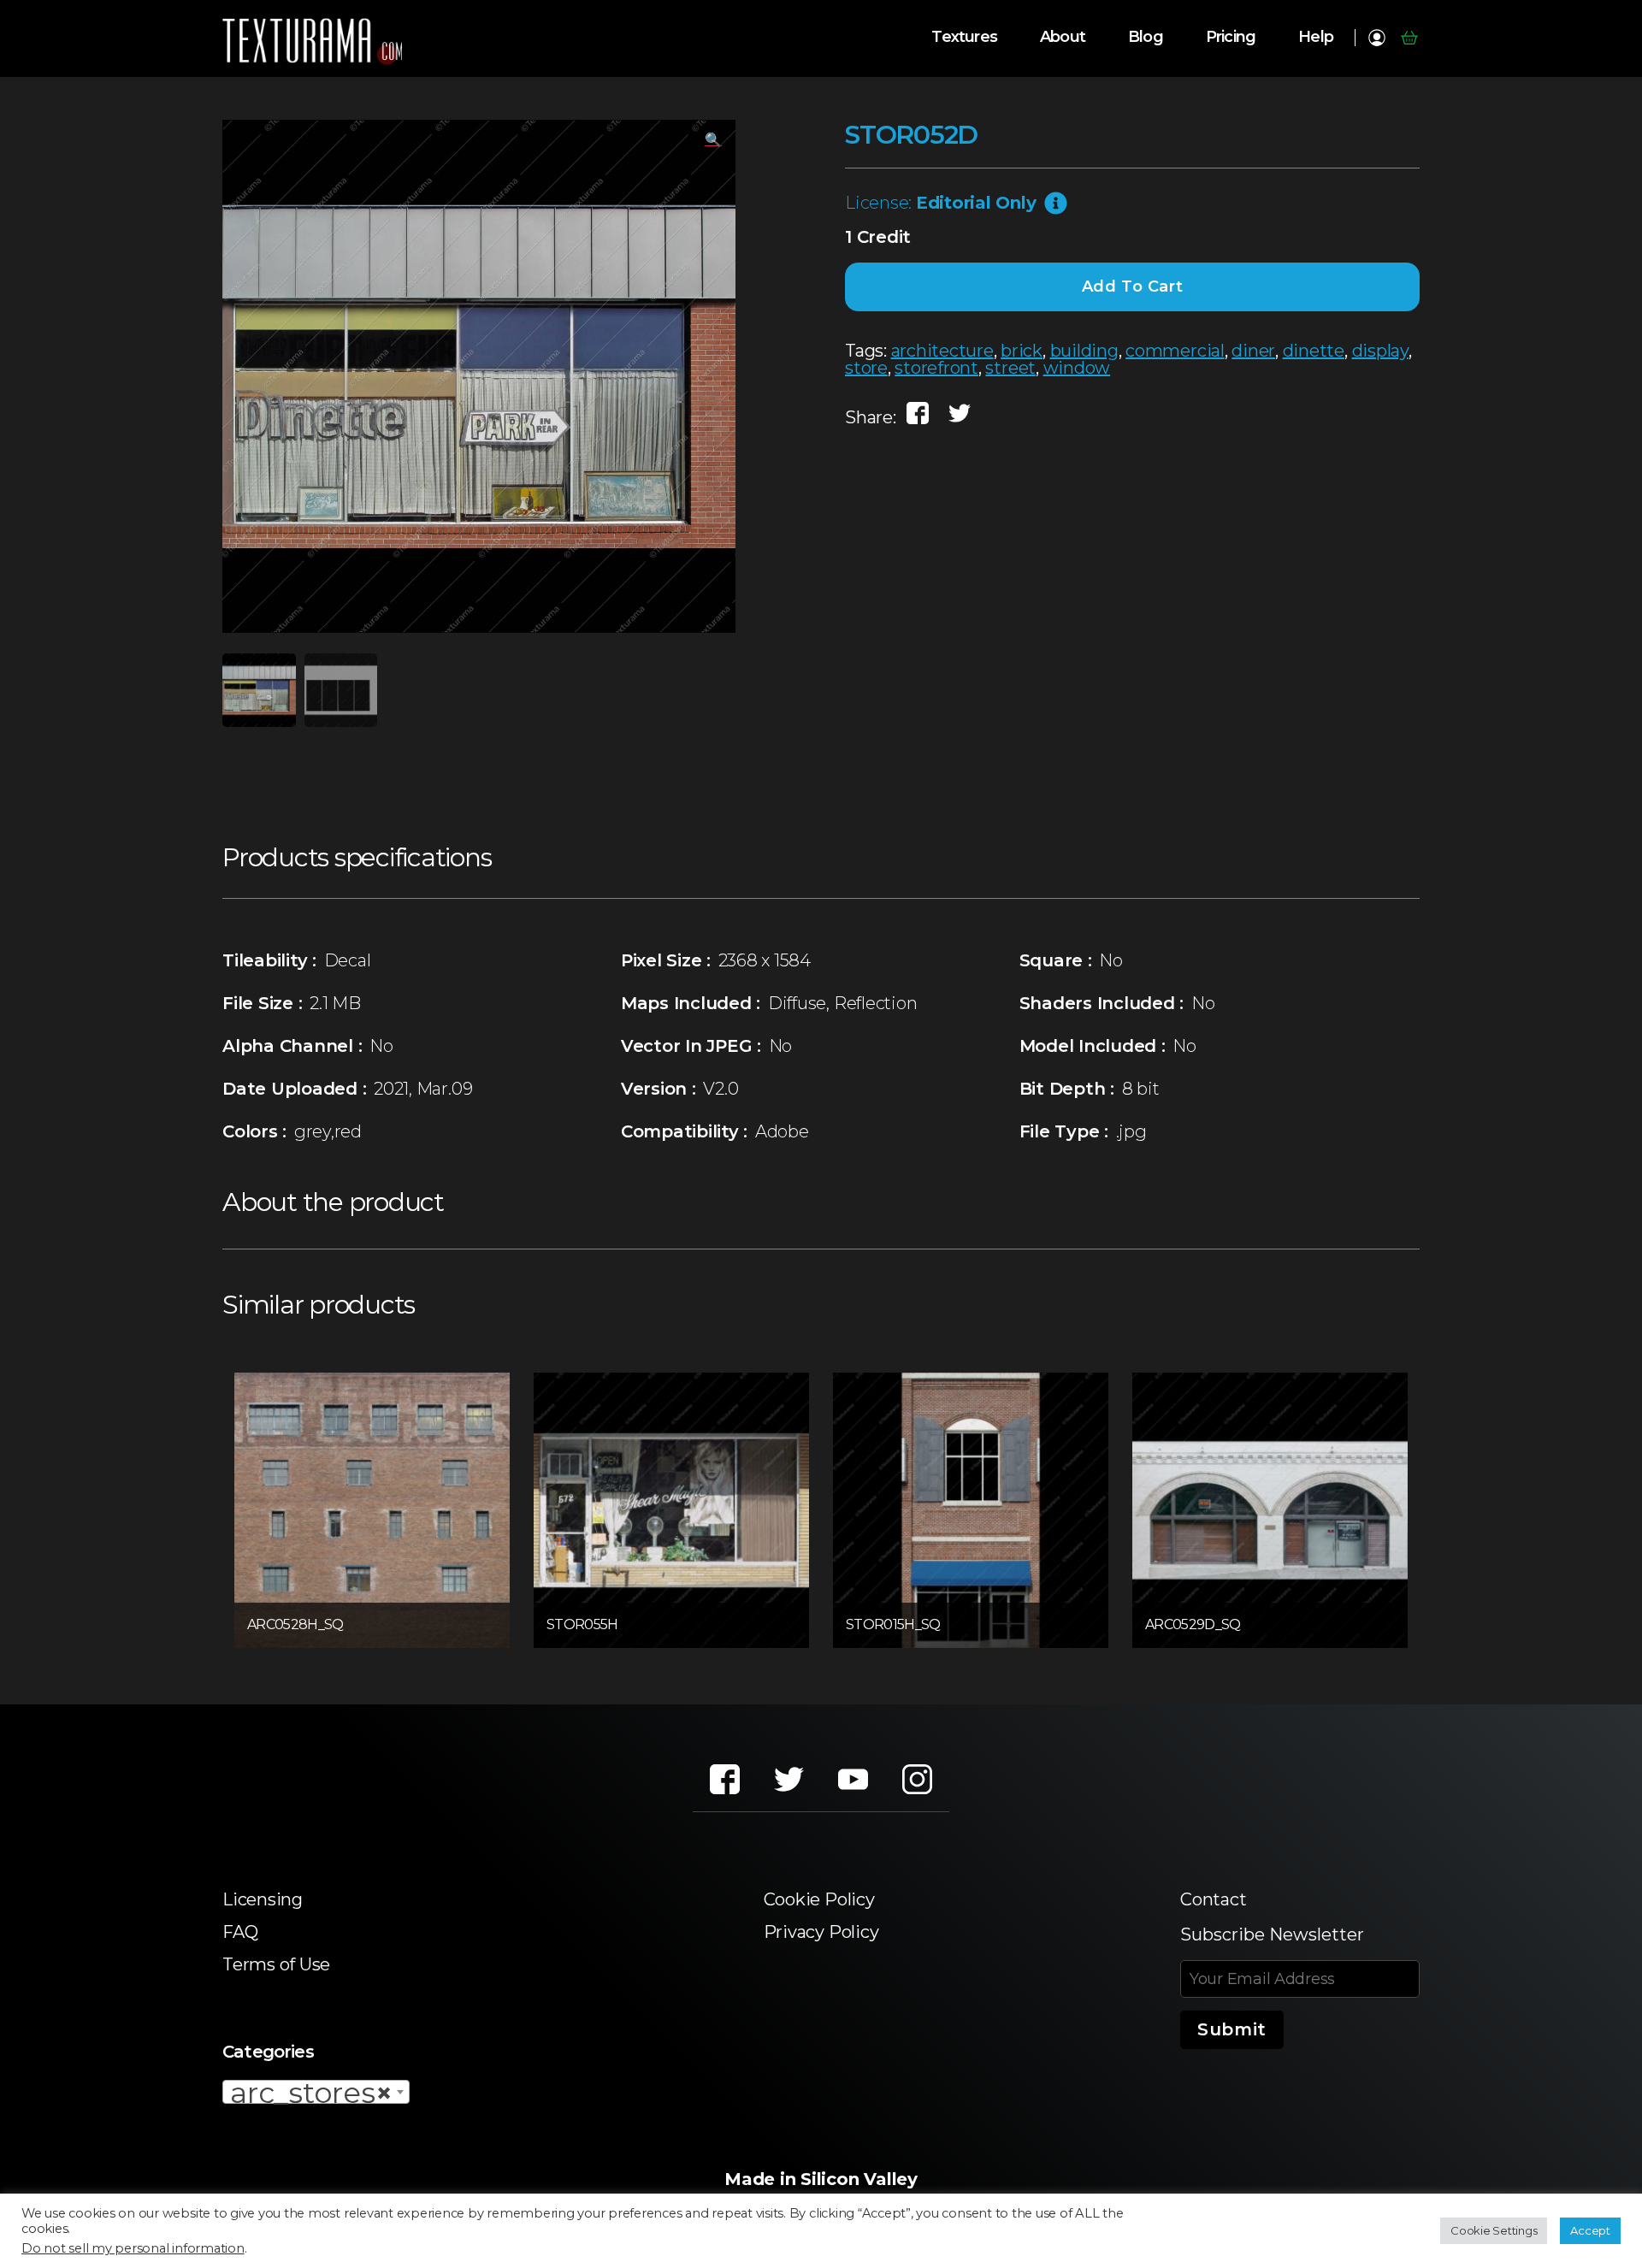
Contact (1213, 1899)
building (1084, 351)
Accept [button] (1590, 2230)
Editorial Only (976, 203)
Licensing (263, 1899)
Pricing (1231, 37)
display (1380, 351)
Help (1316, 37)
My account (1376, 38)
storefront (936, 368)
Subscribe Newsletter (1272, 1934)
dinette (1314, 351)
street (1010, 368)
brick (1022, 351)
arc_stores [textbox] (311, 2093)
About (1063, 37)
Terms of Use (276, 1964)
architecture (942, 351)
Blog (1146, 37)
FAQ (240, 1932)
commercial (1175, 351)
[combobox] (316, 2092)
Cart (1409, 38)
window (1077, 368)
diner (1253, 351)
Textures (964, 37)
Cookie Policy (819, 1899)
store (866, 368)
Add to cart (1133, 286)
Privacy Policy (821, 1932)
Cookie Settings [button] (1494, 2230)
